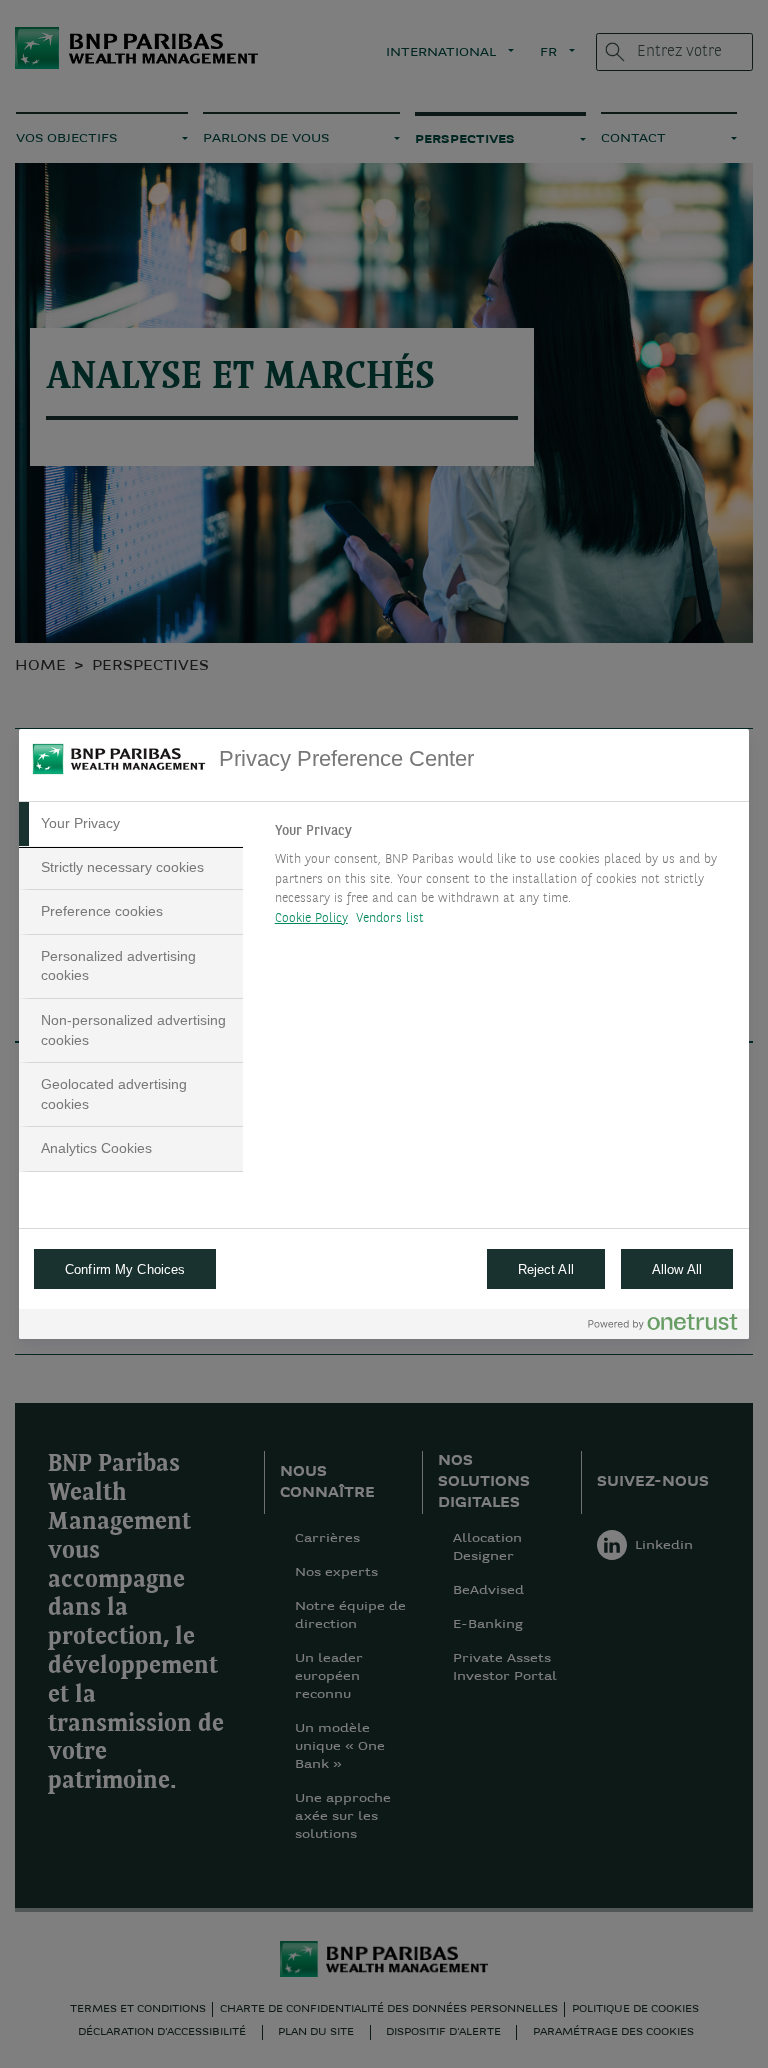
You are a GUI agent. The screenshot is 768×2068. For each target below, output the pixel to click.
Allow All (677, 1269)
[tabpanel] (503, 880)
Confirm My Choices (125, 1269)
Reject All (546, 1269)
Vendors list (390, 918)
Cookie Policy (311, 918)
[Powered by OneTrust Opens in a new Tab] (663, 1326)
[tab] (131, 824)
